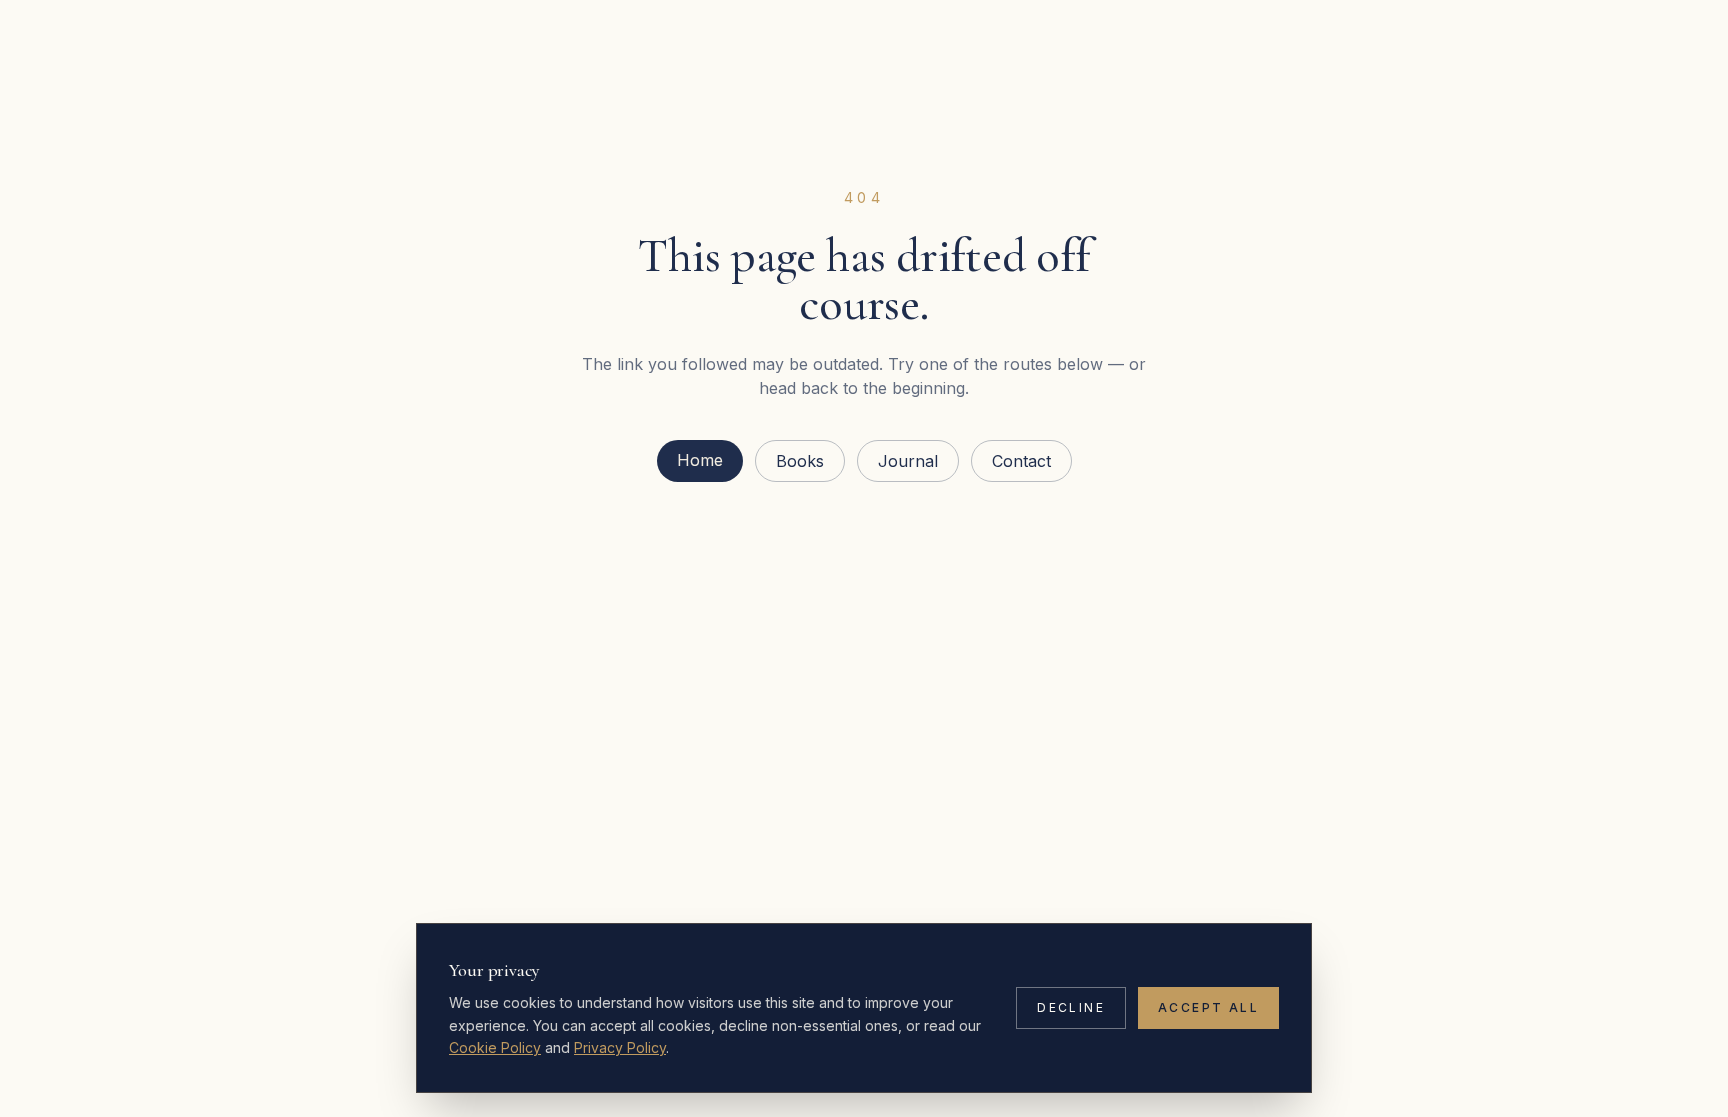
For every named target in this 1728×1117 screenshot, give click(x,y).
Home (700, 460)
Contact (1021, 461)
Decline (1071, 1007)
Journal (908, 461)
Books (800, 461)
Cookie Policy (495, 1047)
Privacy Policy (620, 1047)
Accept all (1208, 1007)
